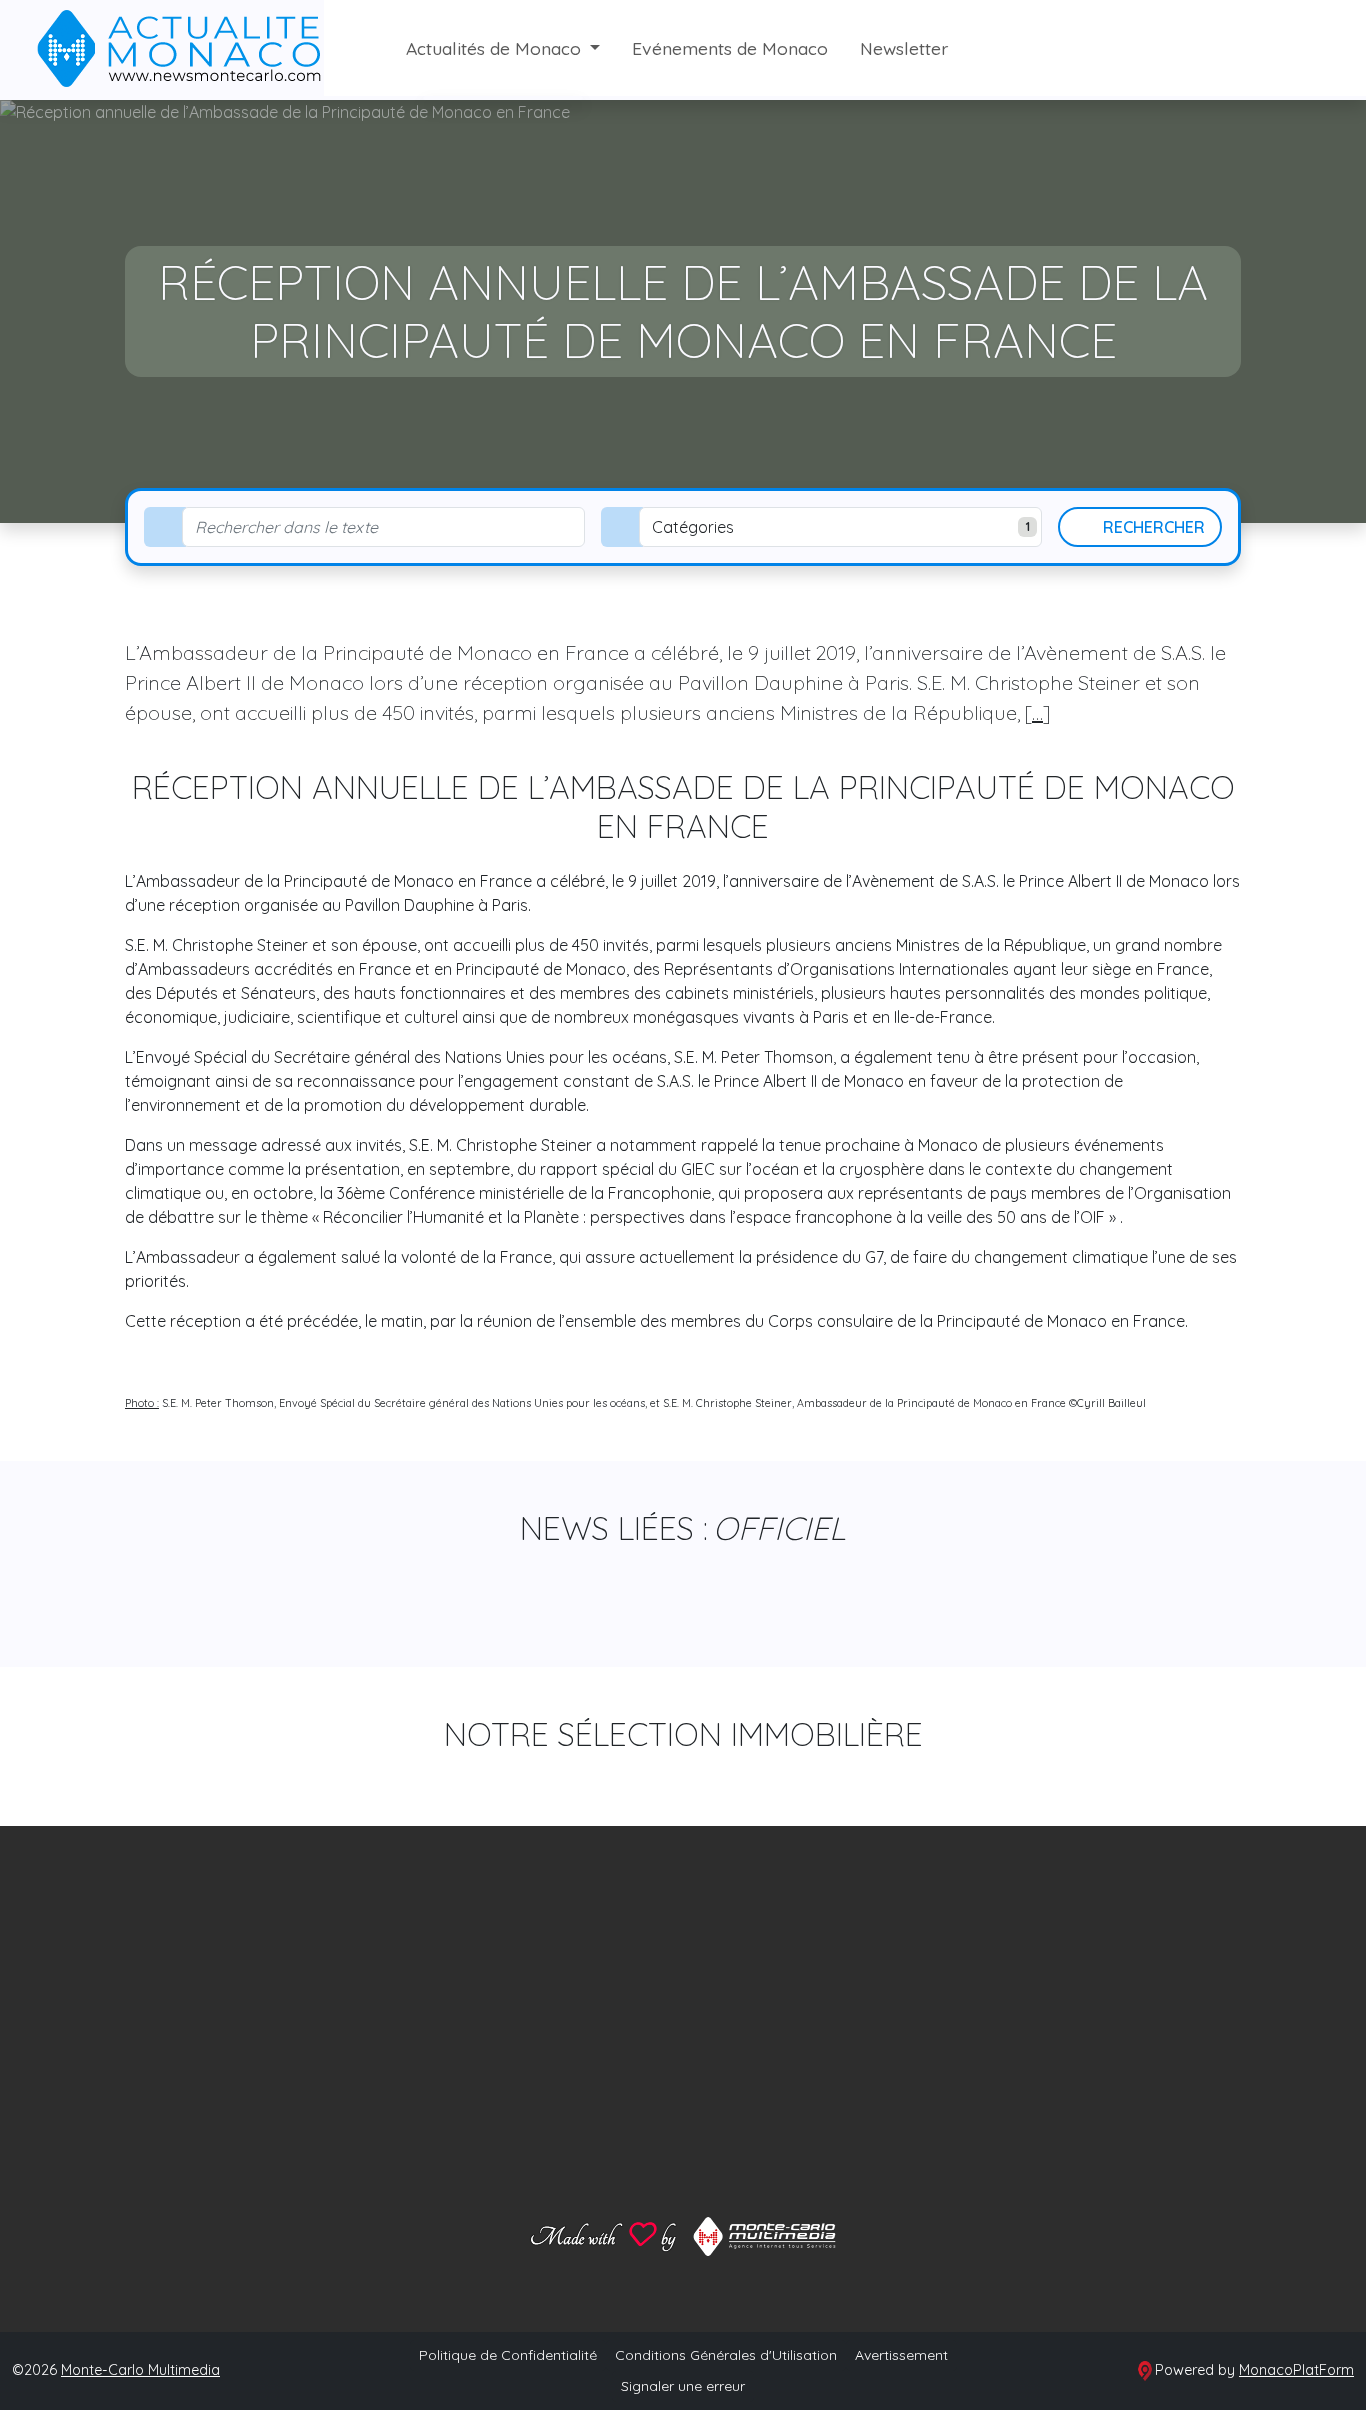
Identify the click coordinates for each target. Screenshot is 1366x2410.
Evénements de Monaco (730, 48)
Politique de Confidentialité (508, 2355)
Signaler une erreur (683, 2386)
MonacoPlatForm (1296, 2370)
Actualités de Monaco (496, 48)
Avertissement (901, 2355)
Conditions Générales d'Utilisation (726, 2355)
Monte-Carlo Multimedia (140, 2370)
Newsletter (904, 48)
